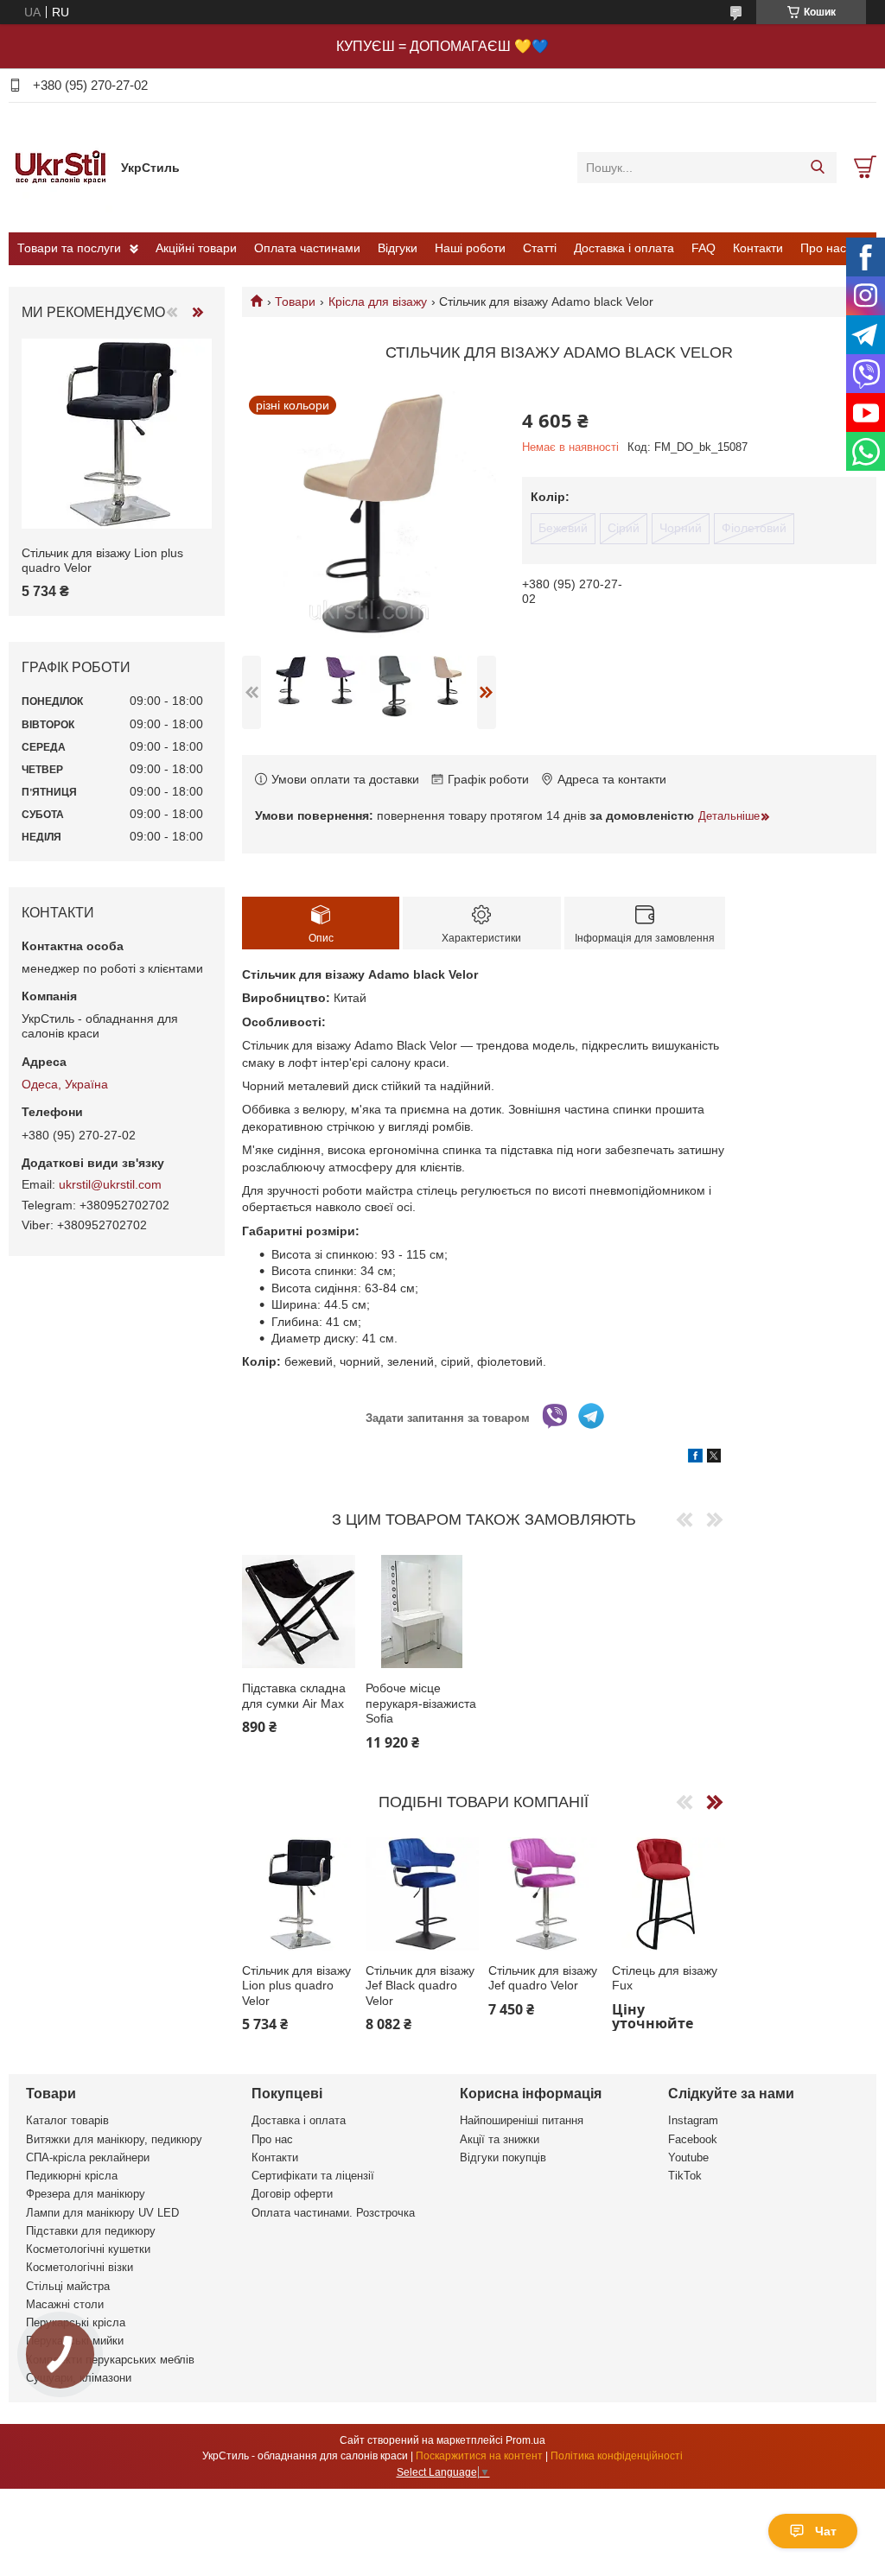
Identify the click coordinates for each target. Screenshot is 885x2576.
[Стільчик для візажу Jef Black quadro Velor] (422, 1894)
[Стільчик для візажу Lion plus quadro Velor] (299, 1894)
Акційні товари (196, 248)
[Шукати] (817, 168)
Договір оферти (292, 2194)
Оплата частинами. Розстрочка (333, 2213)
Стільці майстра (68, 2286)
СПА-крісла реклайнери (88, 2157)
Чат (826, 2531)
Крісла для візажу (378, 301)
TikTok (685, 2176)
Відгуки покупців (503, 2157)
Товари (295, 301)
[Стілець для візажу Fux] (669, 1894)
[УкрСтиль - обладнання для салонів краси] (60, 167)
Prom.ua (525, 2440)
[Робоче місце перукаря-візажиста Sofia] (422, 1612)
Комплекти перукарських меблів (110, 2360)
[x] (714, 1458)
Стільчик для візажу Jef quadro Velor (543, 1978)
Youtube (688, 2157)
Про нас (823, 248)
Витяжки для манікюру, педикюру (114, 2139)
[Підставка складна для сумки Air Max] (299, 1612)
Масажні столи (65, 2304)
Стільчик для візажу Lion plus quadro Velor (296, 1986)
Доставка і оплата (624, 248)
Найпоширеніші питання (522, 2120)
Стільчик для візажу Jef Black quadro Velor (420, 1986)
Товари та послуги (69, 248)
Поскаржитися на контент (479, 2456)
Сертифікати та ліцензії (313, 2176)
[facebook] (695, 1458)
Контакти (758, 248)
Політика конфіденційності (617, 2456)
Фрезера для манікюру (86, 2194)
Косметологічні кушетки (88, 2249)
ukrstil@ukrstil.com (110, 1184)
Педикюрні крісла (72, 2176)
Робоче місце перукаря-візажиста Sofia (421, 1703)
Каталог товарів (67, 2120)
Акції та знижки (500, 2139)
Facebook (693, 2139)
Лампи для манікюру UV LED (102, 2213)
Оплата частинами (307, 248)
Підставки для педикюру (91, 2231)
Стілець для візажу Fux (665, 1978)
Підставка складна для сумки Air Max (294, 1696)
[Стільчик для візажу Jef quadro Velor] (545, 1894)
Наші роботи (470, 248)
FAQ (704, 248)
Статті (540, 248)
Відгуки (398, 248)
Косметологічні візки (80, 2267)
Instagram (693, 2120)
